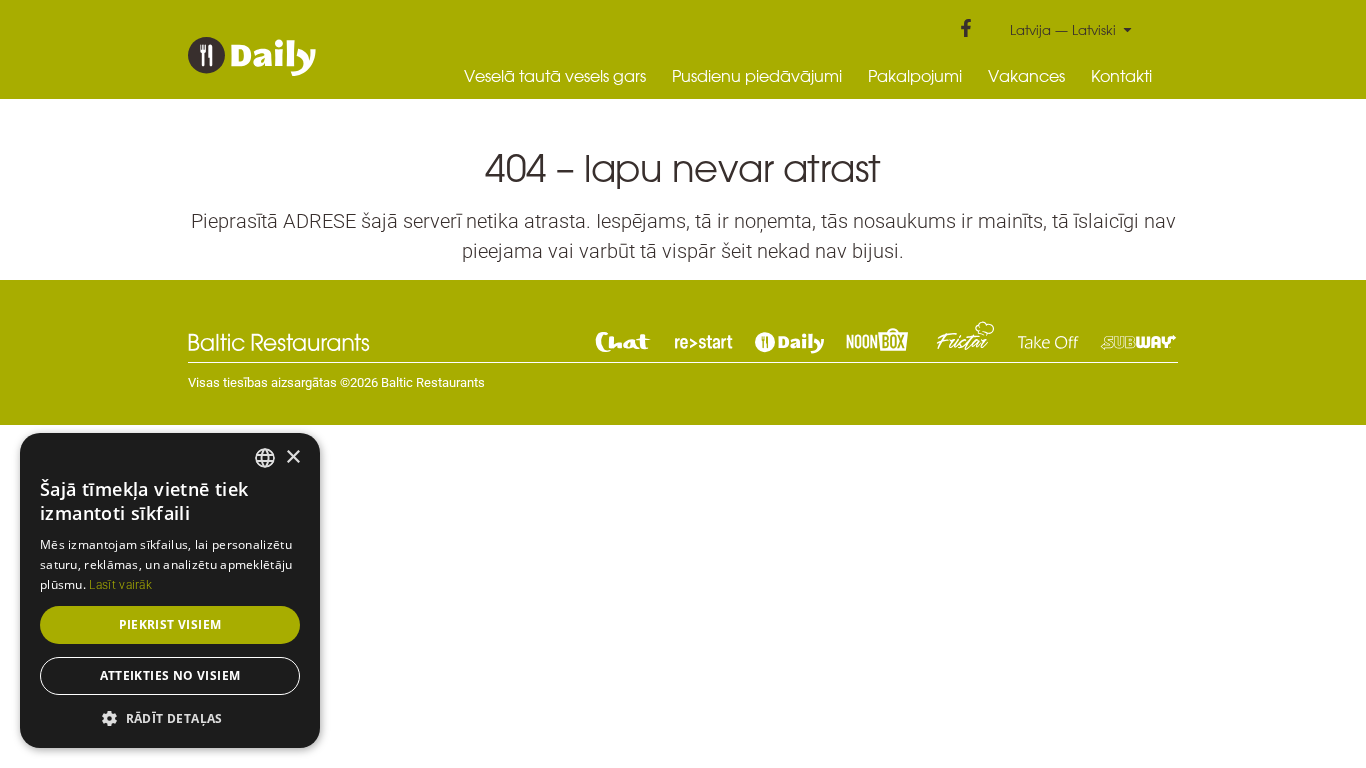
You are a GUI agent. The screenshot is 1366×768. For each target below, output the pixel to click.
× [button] (292, 457)
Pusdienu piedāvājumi (757, 76)
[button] (170, 718)
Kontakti (1121, 76)
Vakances (1026, 76)
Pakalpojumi (915, 76)
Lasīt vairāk (120, 585)
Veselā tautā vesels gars (555, 76)
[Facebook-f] (966, 28)
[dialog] (170, 590)
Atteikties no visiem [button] (170, 675)
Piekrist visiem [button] (170, 624)
